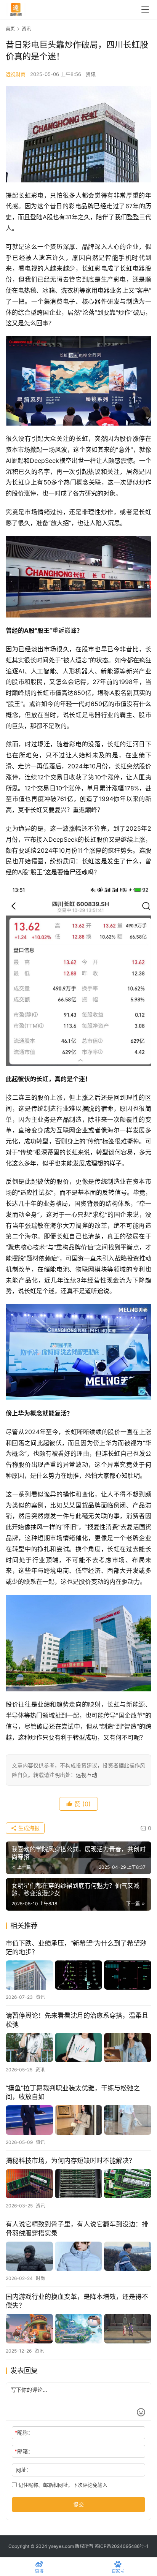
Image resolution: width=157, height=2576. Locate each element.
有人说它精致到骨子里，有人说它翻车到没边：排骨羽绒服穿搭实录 (77, 2228)
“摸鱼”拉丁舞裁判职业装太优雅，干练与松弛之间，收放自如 (73, 2092)
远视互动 (87, 1775)
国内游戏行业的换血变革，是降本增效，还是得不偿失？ (77, 2301)
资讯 (91, 74)
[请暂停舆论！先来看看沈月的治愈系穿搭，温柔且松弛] (78, 2048)
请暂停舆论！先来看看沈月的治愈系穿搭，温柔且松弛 (77, 2020)
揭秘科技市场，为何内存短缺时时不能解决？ (70, 2161)
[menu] (145, 9)
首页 (10, 29)
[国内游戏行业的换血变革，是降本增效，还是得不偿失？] (78, 2328)
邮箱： (24, 2451)
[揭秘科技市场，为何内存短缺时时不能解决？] (78, 2184)
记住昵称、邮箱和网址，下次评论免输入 (62, 2485)
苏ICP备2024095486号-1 (122, 2546)
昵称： (24, 2433)
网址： (24, 2470)
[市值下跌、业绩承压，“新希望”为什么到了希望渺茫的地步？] (78, 1975)
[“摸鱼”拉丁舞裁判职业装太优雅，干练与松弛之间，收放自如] (78, 2120)
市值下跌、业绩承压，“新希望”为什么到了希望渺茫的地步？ (76, 1948)
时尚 (40, 2278)
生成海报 (28, 1828)
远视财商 (16, 74)
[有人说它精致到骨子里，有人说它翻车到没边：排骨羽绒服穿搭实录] (78, 2256)
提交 (78, 2504)
